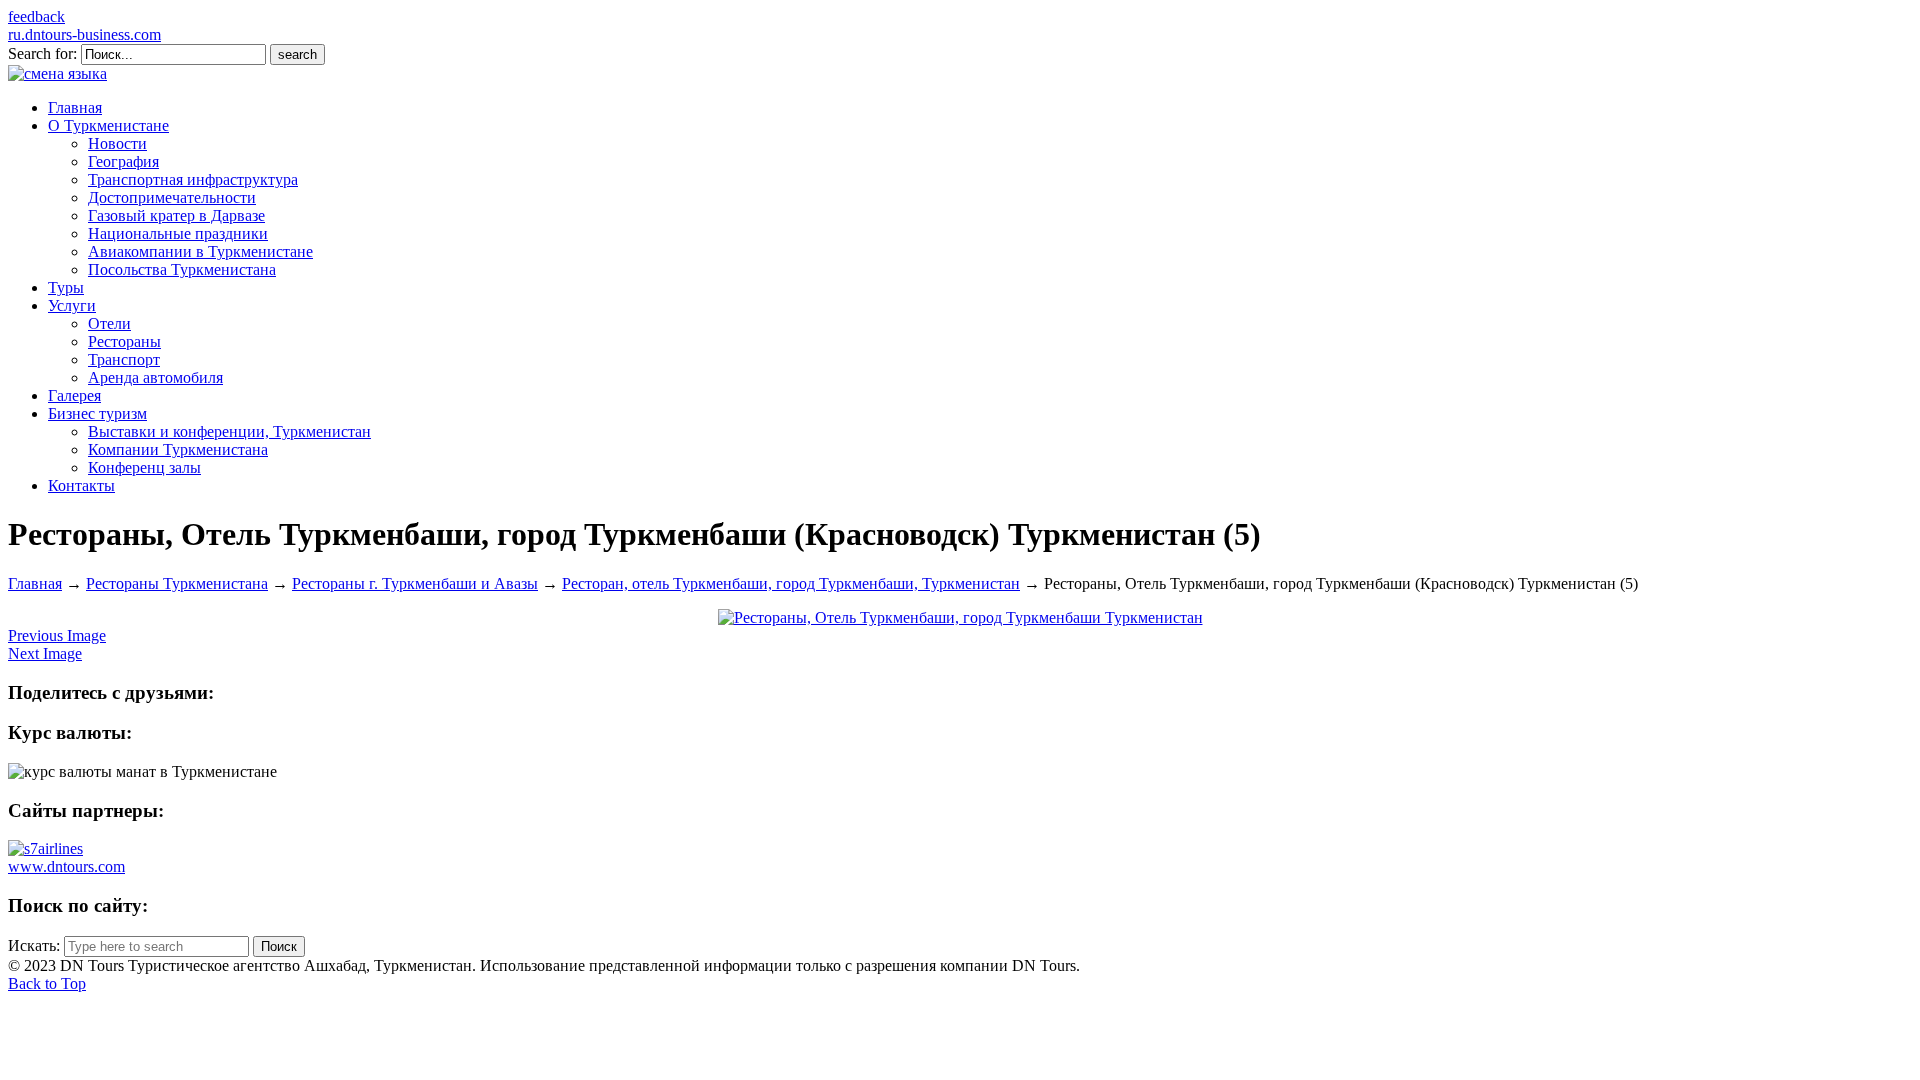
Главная (35, 583)
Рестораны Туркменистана (177, 583)
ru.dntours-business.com (84, 34)
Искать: (34, 945)
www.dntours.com (66, 866)
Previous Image (57, 635)
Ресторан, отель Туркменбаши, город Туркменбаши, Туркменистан (791, 583)
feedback (36, 16)
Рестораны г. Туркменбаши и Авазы (415, 583)
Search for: (42, 53)
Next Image (45, 653)
